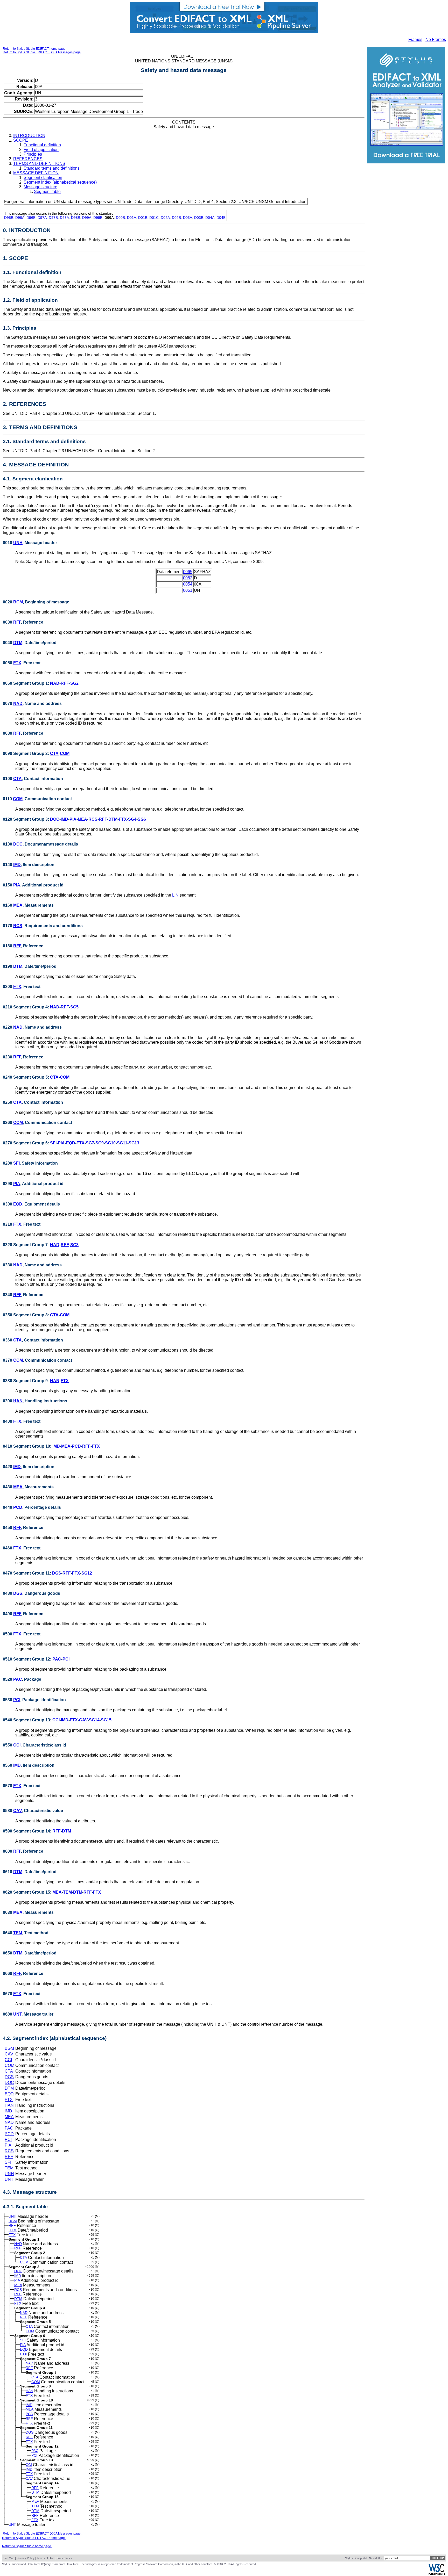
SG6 (142, 819)
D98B (76, 218)
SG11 (122, 1143)
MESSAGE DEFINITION (36, 173)
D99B (98, 218)
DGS (57, 1573)
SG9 (100, 1143)
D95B (9, 218)
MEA (82, 819)
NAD (55, 683)
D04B (221, 218)
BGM (18, 602)
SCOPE (21, 140)
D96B (31, 218)
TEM (67, 1892)
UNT (17, 2014)
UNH (18, 543)
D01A (132, 218)
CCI (56, 1720)
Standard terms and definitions (52, 168)
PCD (76, 1446)
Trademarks (64, 2558)
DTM (18, 643)
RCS (93, 819)
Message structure (40, 187)
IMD (64, 819)
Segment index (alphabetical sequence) (60, 182)
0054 (188, 584)
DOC (55, 819)
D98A (64, 218)
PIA (73, 819)
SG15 (106, 1720)
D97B (53, 218)
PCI (66, 1659)
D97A (42, 218)
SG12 (87, 1573)
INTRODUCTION (29, 136)
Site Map (9, 2558)
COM (65, 753)
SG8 (74, 1245)
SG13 (134, 1143)
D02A (165, 218)
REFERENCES (28, 159)
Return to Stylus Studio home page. (27, 2546)
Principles (33, 154)
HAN (55, 1381)
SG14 (94, 1720)
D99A (87, 218)
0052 (188, 578)
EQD (71, 1143)
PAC (57, 1659)
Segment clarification (43, 178)
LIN (175, 895)
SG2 (74, 683)
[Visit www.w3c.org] (437, 2574)
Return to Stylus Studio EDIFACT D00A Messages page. (42, 52)
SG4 (132, 819)
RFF (17, 622)
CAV (83, 1720)
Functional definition (42, 145)
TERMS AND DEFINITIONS (39, 164)
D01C (154, 218)
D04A (210, 218)
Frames (415, 39)
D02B (176, 218)
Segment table (47, 192)
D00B (120, 218)
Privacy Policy (26, 2558)
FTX (17, 663)
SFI (53, 1143)
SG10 (110, 1143)
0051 (188, 590)
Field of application (41, 150)
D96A (20, 218)
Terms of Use (45, 2558)
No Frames (436, 39)
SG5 (74, 1007)
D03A (188, 218)
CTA (54, 753)
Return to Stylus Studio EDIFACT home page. (35, 49)
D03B (199, 218)
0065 (188, 572)
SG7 (90, 1143)
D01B (143, 218)
